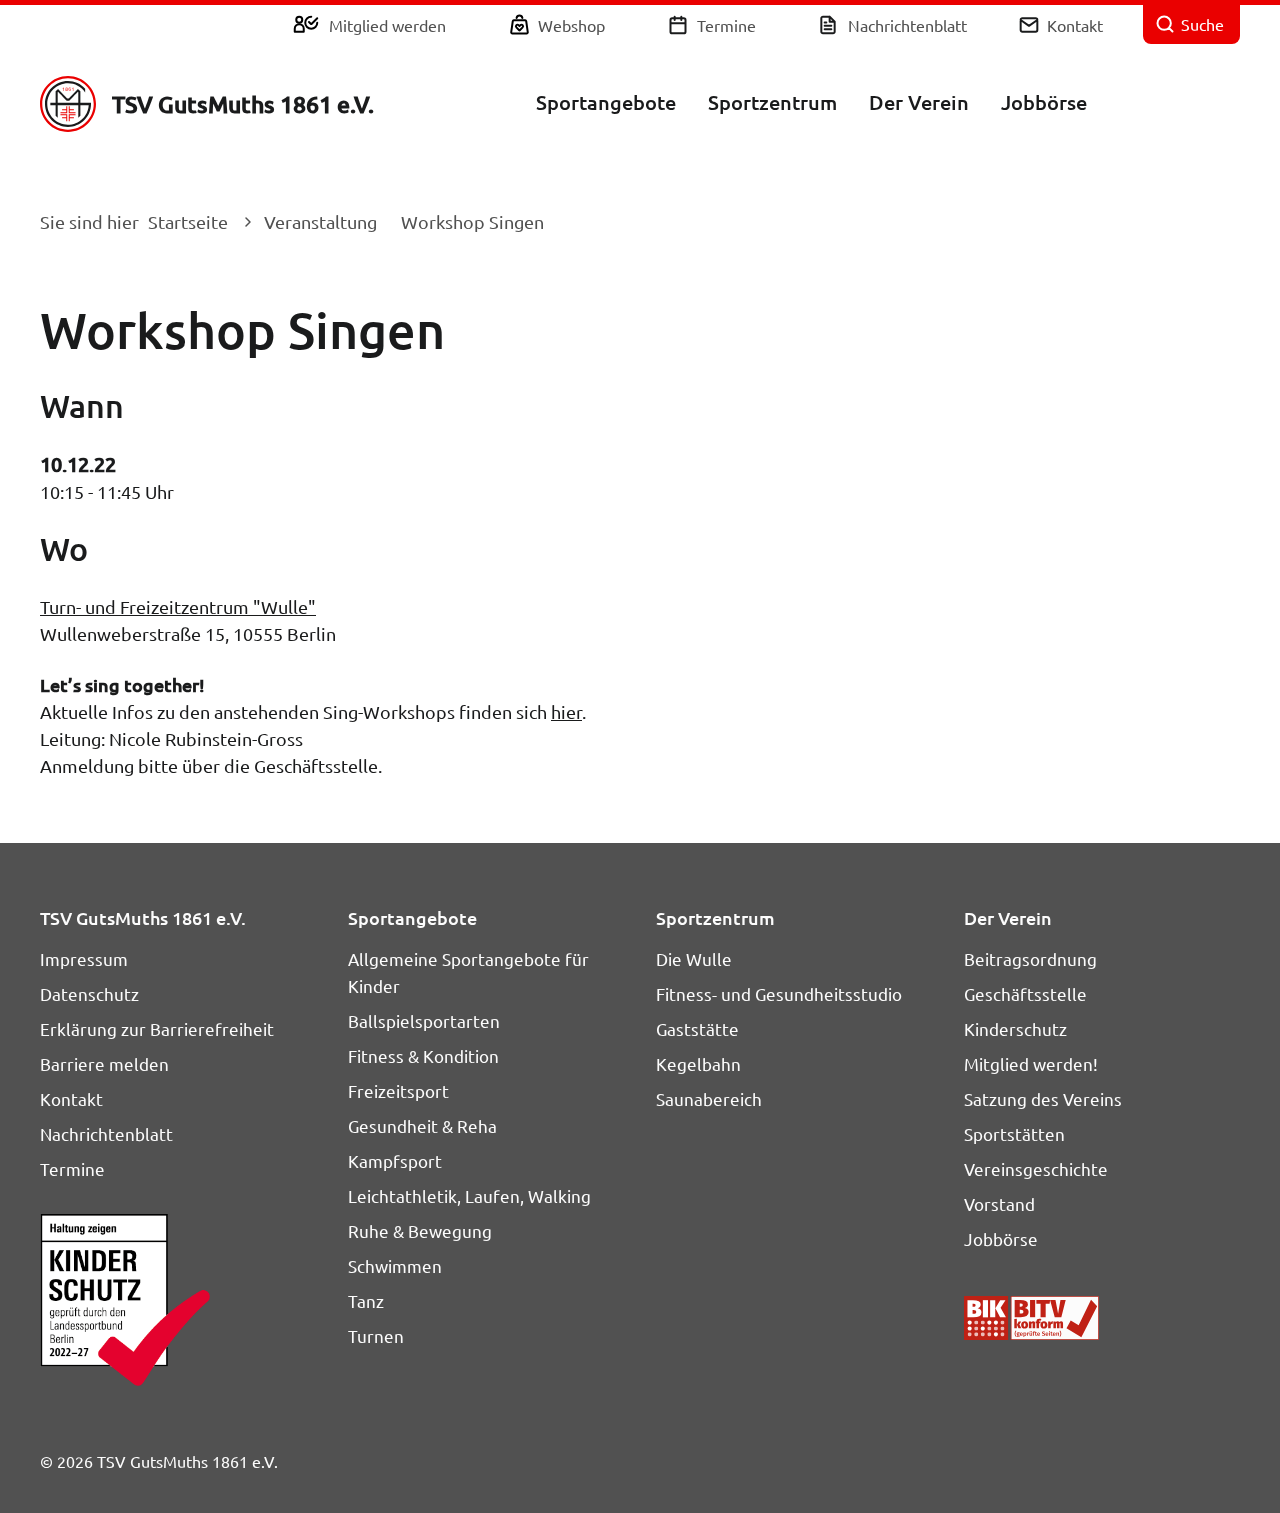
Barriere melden (104, 1063)
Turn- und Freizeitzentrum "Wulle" (178, 606)
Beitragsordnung (1030, 958)
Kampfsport (395, 1160)
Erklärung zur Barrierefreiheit (157, 1028)
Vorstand (999, 1203)
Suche (1202, 24)
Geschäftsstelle (1025, 993)
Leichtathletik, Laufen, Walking (469, 1195)
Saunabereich (709, 1098)
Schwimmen (395, 1265)
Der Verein (919, 102)
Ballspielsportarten (424, 1020)
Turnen (376, 1335)
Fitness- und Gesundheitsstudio (779, 993)
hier (566, 711)
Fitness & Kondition (423, 1055)
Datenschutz (89, 993)
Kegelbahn (698, 1063)
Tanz (366, 1300)
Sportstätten (1014, 1133)
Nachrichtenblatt (907, 25)
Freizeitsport (398, 1090)
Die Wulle (694, 958)
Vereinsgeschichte (1036, 1168)
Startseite (188, 221)
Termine (726, 25)
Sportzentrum (772, 102)
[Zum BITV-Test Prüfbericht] (1031, 1318)
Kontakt (1075, 25)
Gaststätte (697, 1028)
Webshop (571, 25)
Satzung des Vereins (1043, 1098)
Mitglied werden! (1031, 1063)
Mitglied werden (387, 25)
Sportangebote (606, 102)
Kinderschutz (1015, 1028)
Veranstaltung (320, 221)
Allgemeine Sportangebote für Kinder (468, 972)
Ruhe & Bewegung (420, 1230)
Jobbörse (1044, 102)
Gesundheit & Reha (422, 1125)
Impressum (84, 958)
